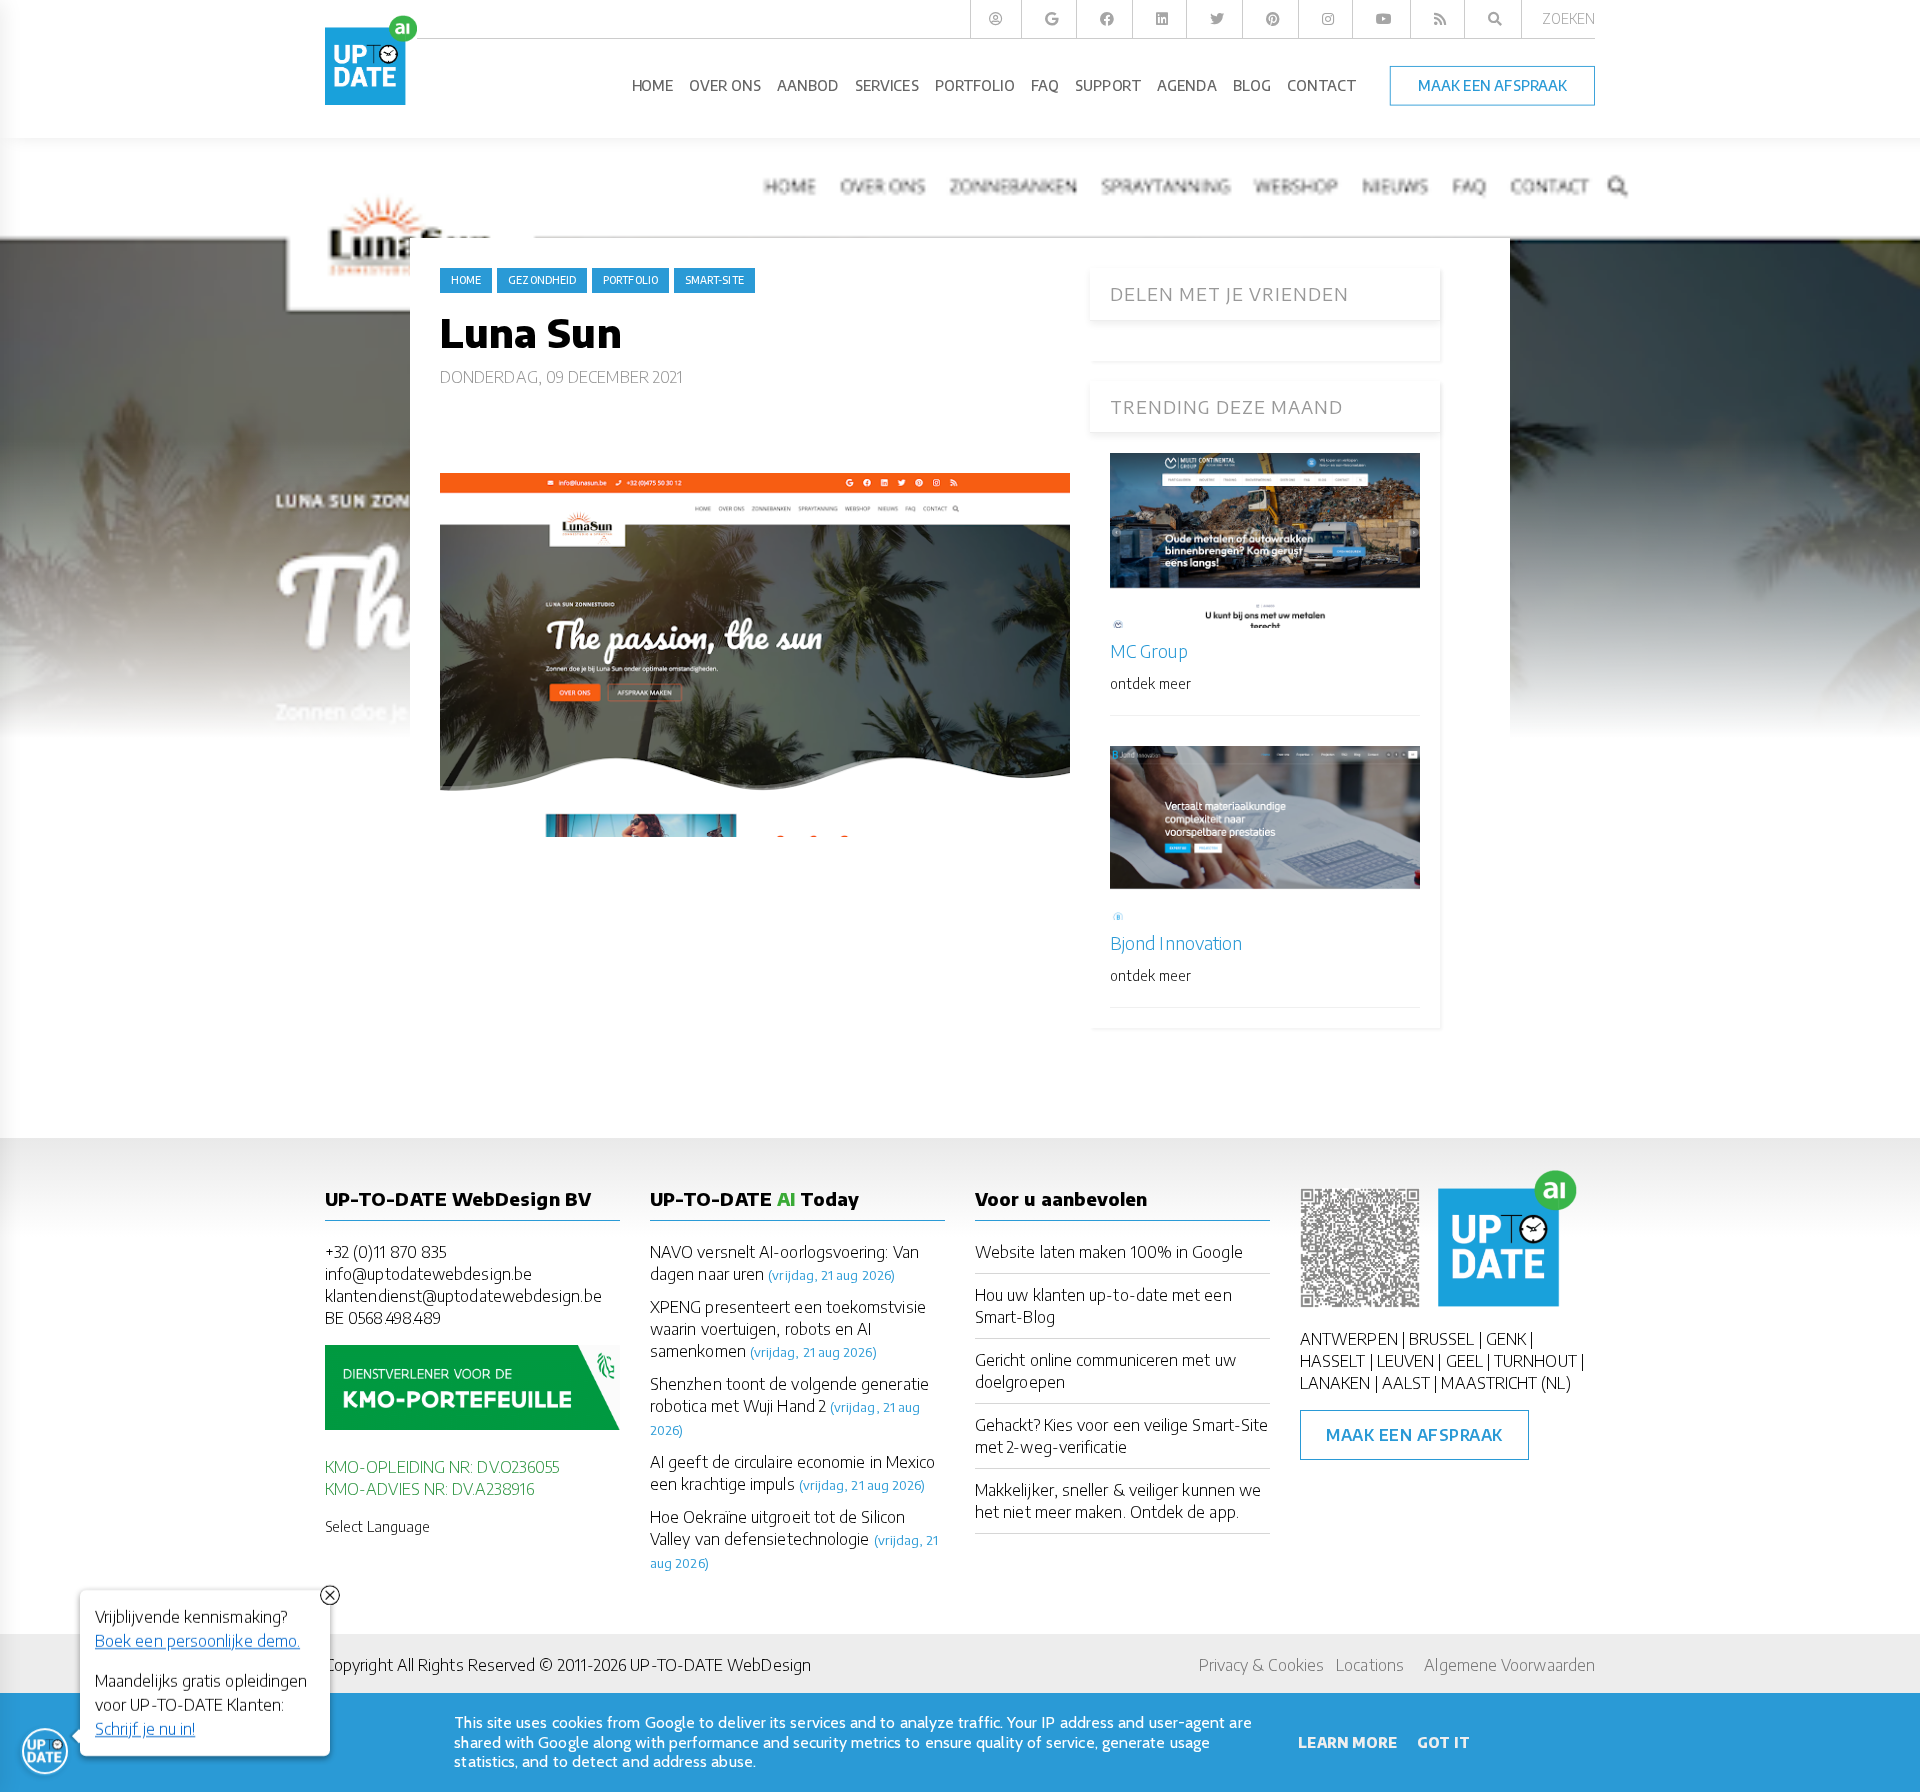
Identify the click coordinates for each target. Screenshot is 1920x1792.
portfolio (630, 280)
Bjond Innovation (1176, 942)
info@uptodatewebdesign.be (428, 1274)
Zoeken (1568, 18)
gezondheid (542, 280)
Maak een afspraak (1414, 1435)
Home (466, 280)
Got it (1443, 1742)
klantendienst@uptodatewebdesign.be (463, 1296)
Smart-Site (714, 280)
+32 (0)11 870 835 (385, 1252)
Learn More (1347, 1742)
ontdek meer (1150, 683)
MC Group (1149, 650)
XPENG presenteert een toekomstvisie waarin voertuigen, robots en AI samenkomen (788, 1329)
